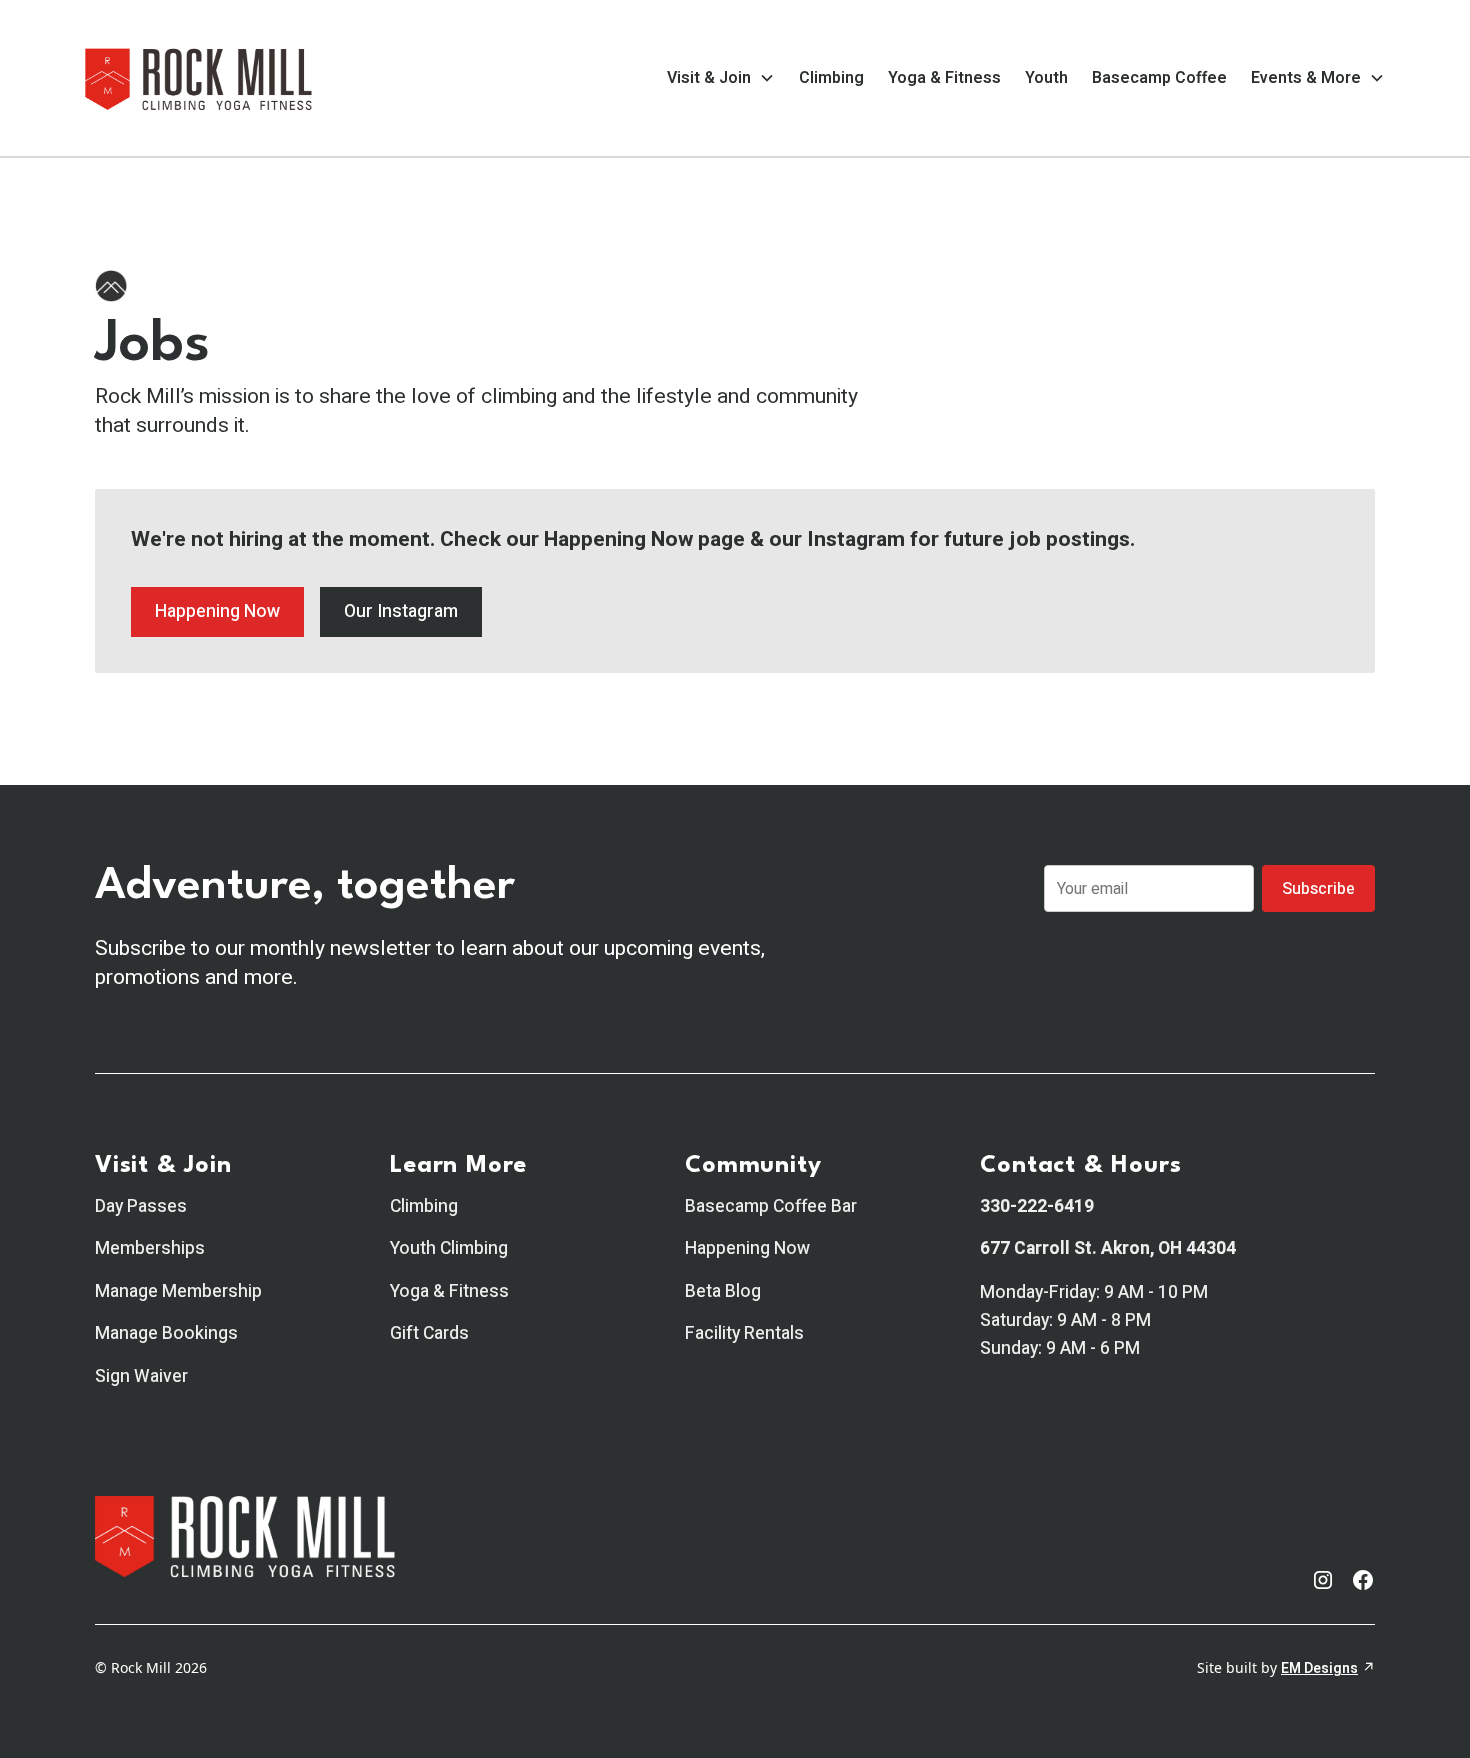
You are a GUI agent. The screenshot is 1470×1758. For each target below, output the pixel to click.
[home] (199, 78)
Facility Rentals (744, 1333)
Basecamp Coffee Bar (771, 1206)
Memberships (150, 1248)
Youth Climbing (449, 1248)
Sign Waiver (141, 1376)
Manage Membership (178, 1291)
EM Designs (1319, 1668)
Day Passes (141, 1206)
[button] (721, 78)
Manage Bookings (166, 1333)
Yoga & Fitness (944, 78)
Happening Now (217, 611)
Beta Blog (723, 1291)
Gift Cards (429, 1333)
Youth (1046, 78)
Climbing (831, 78)
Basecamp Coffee (1159, 78)
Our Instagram (401, 611)
